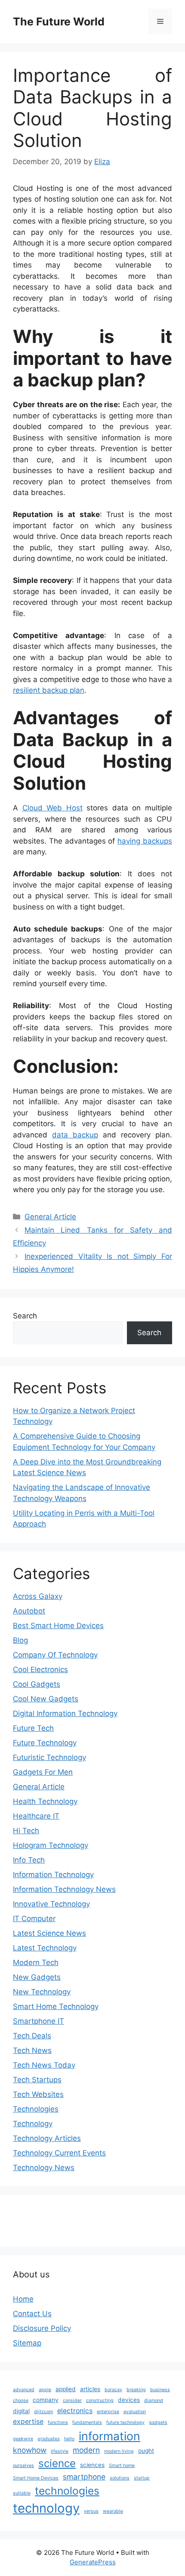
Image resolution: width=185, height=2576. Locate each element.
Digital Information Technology (65, 1713)
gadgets (158, 2422)
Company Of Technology (55, 1655)
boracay (113, 2390)
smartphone (84, 2477)
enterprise (108, 2412)
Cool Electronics (40, 1670)
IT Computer (34, 1919)
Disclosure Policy (42, 2328)
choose (21, 2400)
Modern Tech (36, 1962)
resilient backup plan (49, 690)
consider (72, 2400)
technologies (67, 2491)
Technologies (36, 2109)
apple (45, 2390)
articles (90, 2389)
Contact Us (32, 2314)
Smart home (122, 2465)
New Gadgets (37, 1977)
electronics (75, 2411)
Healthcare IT (36, 1816)
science (57, 2463)
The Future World (59, 22)
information (109, 2436)
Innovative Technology (51, 1904)
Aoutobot (29, 1611)
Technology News (44, 2168)
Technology (33, 2124)
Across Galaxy (38, 1596)
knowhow (30, 2450)
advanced (24, 2390)
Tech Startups (37, 2080)
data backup (75, 1135)
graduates (49, 2439)
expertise (28, 2422)
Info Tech (29, 1860)
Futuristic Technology (49, 1757)
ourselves (23, 2465)
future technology (125, 2422)
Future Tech (33, 1728)
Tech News (32, 2050)
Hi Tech (26, 1831)
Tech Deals (32, 2036)
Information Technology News (64, 1889)
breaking (136, 2390)
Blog (20, 1640)
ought (146, 2451)
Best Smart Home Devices (58, 1626)
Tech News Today (44, 2065)
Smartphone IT (39, 2021)
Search (25, 1316)
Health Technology (45, 1801)
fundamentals (87, 2422)
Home (23, 2299)
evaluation (135, 2412)
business (160, 2390)
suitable (22, 2493)
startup (142, 2478)
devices (129, 2400)
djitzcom (43, 2412)
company (46, 2400)
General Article (50, 1217)
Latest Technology (45, 1948)
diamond (154, 2400)
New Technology (42, 1992)
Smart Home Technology (56, 2006)
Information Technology (53, 1875)
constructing (100, 2400)
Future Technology (45, 1743)
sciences (92, 2465)
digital (21, 2411)
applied (66, 2389)
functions (58, 2422)
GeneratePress (93, 2562)
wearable (113, 2511)
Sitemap (27, 2343)
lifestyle (60, 2451)
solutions (120, 2478)
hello (69, 2439)
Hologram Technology (51, 1845)
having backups (145, 841)
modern (86, 2450)
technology (46, 2508)
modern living (119, 2451)
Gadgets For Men (43, 1772)
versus (91, 2511)
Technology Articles (47, 2138)
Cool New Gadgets (46, 1699)
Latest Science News (49, 1933)
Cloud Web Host (52, 808)
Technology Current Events (59, 2153)
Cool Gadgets (37, 1684)
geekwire (23, 2439)
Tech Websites (38, 2094)
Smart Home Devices (36, 2478)
